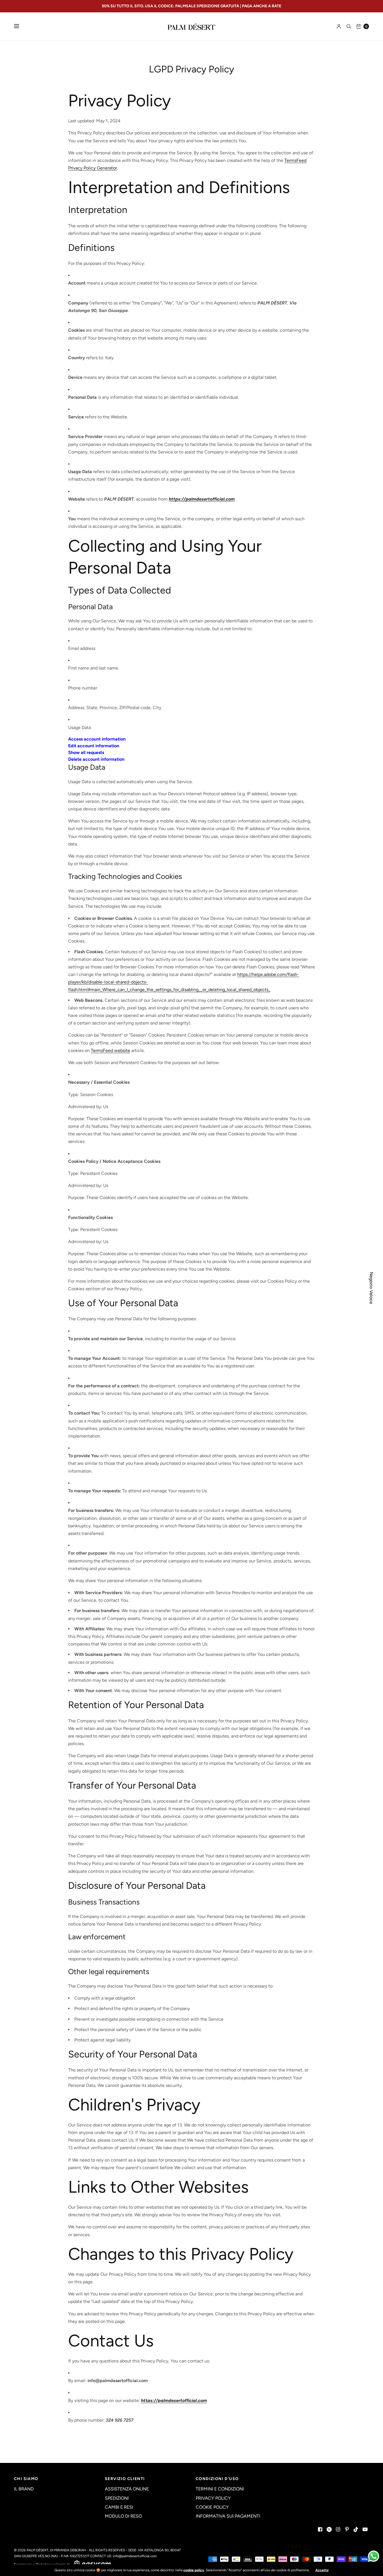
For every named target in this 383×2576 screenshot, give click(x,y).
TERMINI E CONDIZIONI (220, 2489)
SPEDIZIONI (117, 2498)
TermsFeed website (110, 1050)
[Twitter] (329, 2529)
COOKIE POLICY (212, 2507)
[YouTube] (365, 2529)
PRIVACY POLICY (213, 2498)
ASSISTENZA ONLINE (127, 2489)
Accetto (322, 2570)
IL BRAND (24, 2489)
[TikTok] (356, 2529)
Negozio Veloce (371, 1288)
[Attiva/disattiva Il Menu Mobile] (20, 26)
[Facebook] (320, 2529)
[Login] (339, 26)
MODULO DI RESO (123, 2516)
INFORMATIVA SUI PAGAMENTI (228, 2516)
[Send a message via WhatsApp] (374, 2556)
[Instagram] (338, 2529)
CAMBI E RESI (119, 2507)
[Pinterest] (347, 2529)
